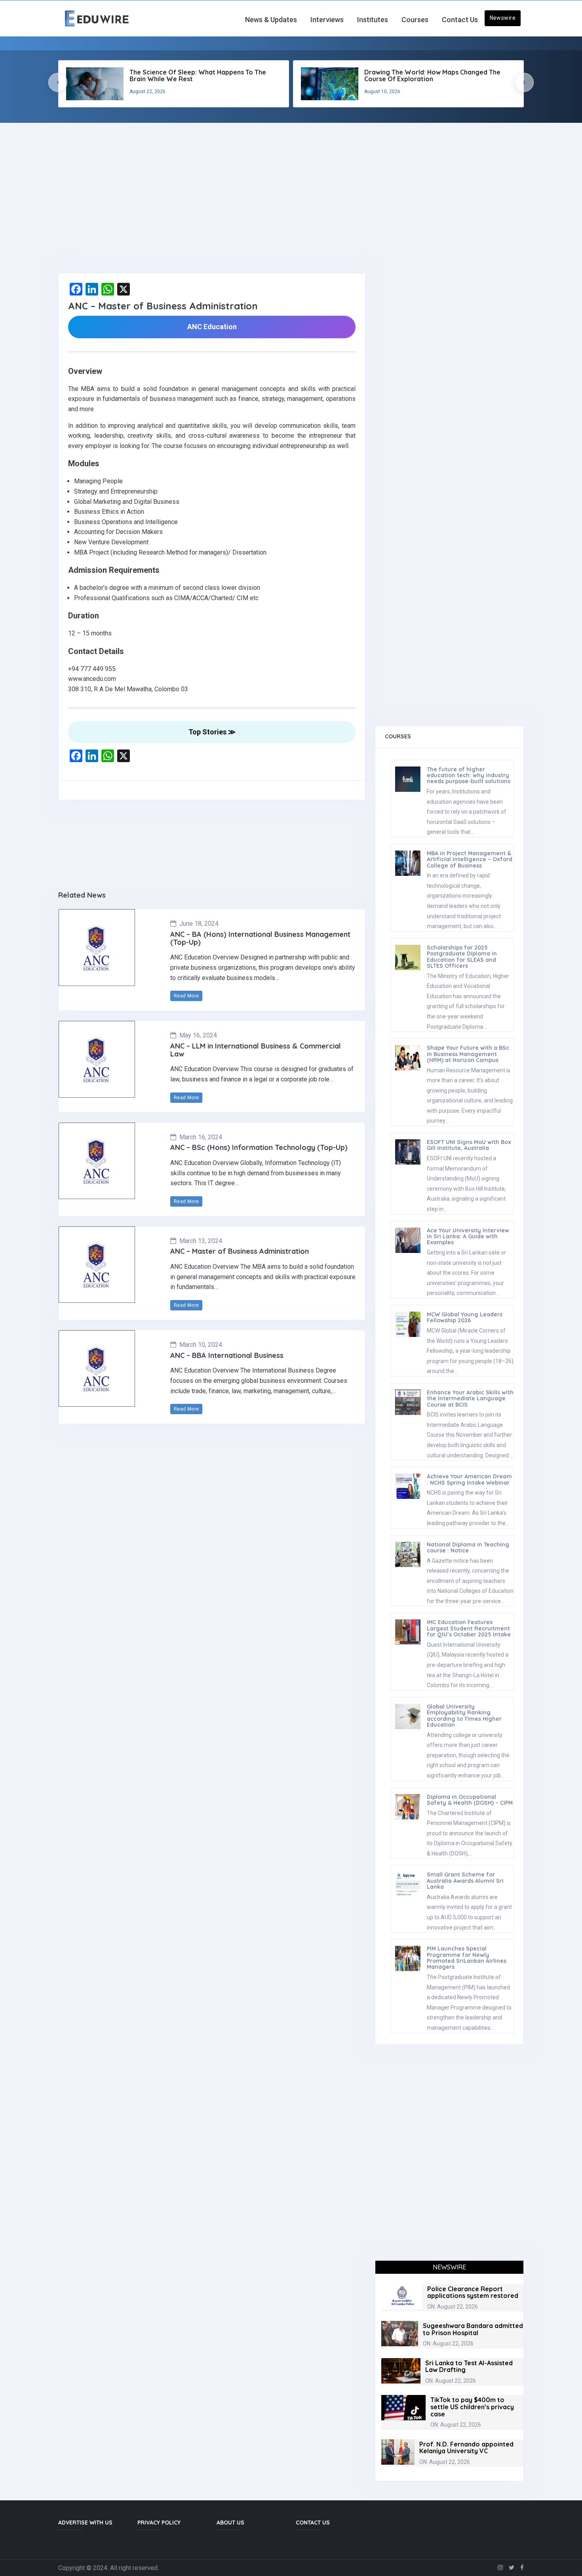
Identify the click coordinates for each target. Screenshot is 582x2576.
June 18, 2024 (199, 924)
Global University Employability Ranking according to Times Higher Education (464, 1716)
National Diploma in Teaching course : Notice (468, 1547)
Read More (186, 996)
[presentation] (58, 82)
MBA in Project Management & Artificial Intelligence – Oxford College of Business (470, 859)
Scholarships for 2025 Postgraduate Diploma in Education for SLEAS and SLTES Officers (462, 957)
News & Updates (271, 20)
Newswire (503, 18)
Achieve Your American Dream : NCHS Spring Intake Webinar (469, 1479)
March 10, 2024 (201, 1345)
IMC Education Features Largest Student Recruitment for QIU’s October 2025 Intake (469, 1628)
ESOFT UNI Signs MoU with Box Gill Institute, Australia (469, 1145)
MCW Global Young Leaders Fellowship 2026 (465, 1317)
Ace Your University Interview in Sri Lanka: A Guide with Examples (468, 1237)
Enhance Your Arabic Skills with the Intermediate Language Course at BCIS (470, 1399)
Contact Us (460, 20)
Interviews (327, 20)
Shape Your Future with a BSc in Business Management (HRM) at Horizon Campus (468, 1054)
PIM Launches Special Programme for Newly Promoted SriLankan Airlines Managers (467, 1958)
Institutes (373, 20)
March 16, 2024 (201, 1137)
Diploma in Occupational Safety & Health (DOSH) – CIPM (470, 1800)
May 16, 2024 (198, 1035)
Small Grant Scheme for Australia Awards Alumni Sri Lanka (465, 1881)
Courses (415, 20)
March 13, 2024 (201, 1241)
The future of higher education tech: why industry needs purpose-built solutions (469, 775)
